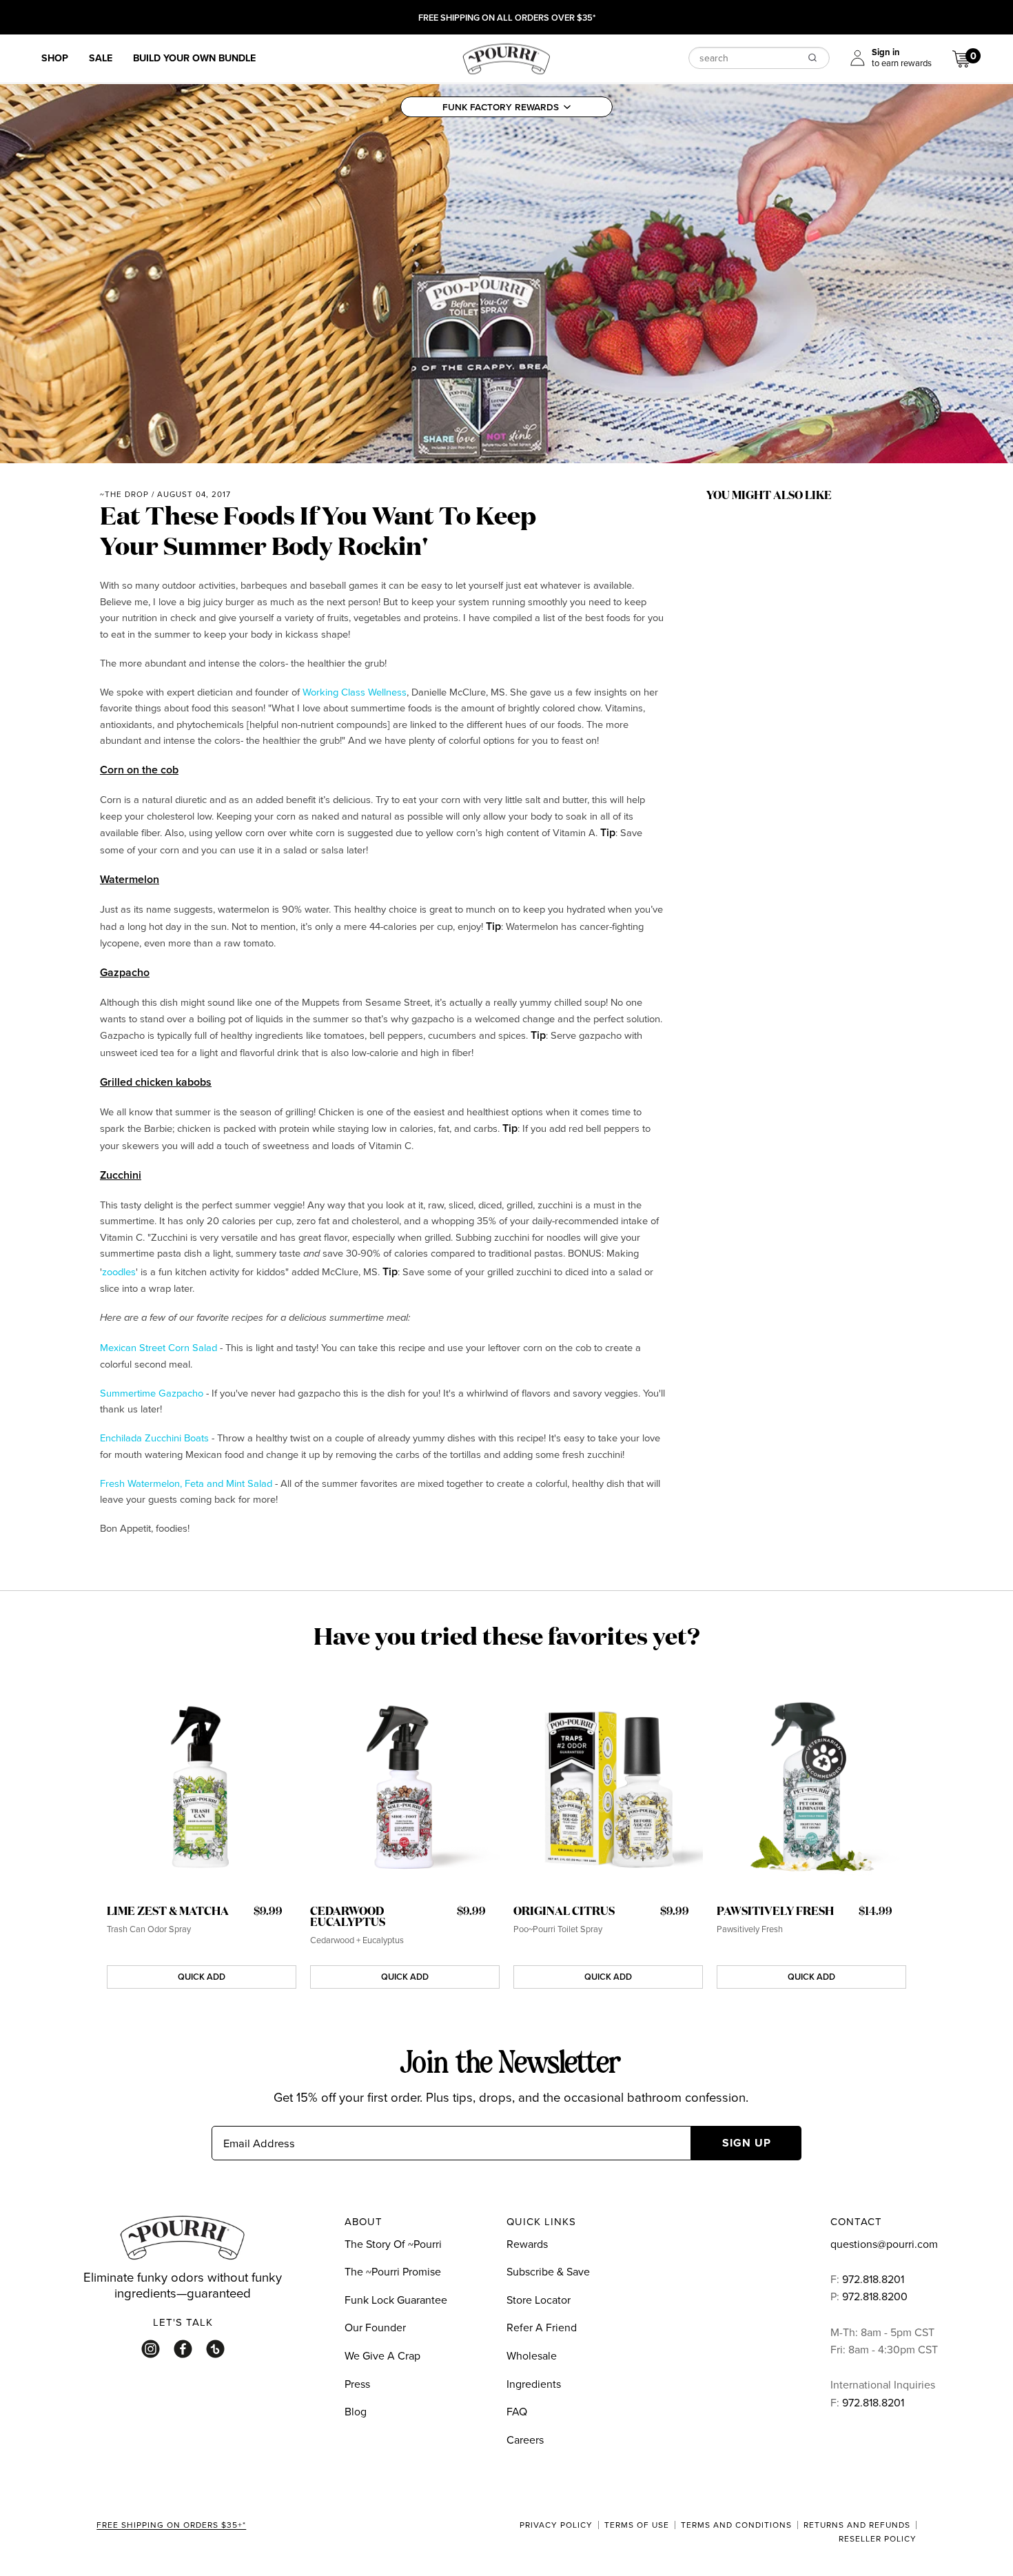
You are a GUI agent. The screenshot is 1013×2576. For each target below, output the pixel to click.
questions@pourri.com (884, 2244)
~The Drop (124, 494)
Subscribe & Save (548, 2271)
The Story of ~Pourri (393, 2244)
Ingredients (534, 2384)
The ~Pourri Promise (393, 2271)
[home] (506, 57)
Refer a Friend (542, 2327)
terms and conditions (736, 2525)
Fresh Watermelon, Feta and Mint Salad (186, 1483)
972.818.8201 (873, 2279)
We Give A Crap (382, 2355)
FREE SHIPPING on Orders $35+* (171, 2526)
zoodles (119, 1271)
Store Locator (539, 2300)
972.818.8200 (876, 2296)
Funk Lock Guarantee (396, 2300)
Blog (356, 2411)
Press (357, 2384)
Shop (55, 58)
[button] (506, 107)
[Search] (812, 57)
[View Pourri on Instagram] (151, 2349)
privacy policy (556, 2525)
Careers (525, 2440)
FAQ (517, 2411)
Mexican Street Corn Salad (158, 1347)
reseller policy (878, 2539)
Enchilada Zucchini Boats (154, 1438)
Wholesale (532, 2355)
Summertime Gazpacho (152, 1393)
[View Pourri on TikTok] (215, 2349)
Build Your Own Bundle (194, 58)
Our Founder (375, 2327)
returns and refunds (857, 2525)
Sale (101, 58)
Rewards (527, 2244)
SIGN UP (747, 2143)
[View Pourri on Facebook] (183, 2349)
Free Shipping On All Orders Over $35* (507, 19)
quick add (202, 1977)
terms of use (637, 2525)
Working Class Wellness (355, 692)
